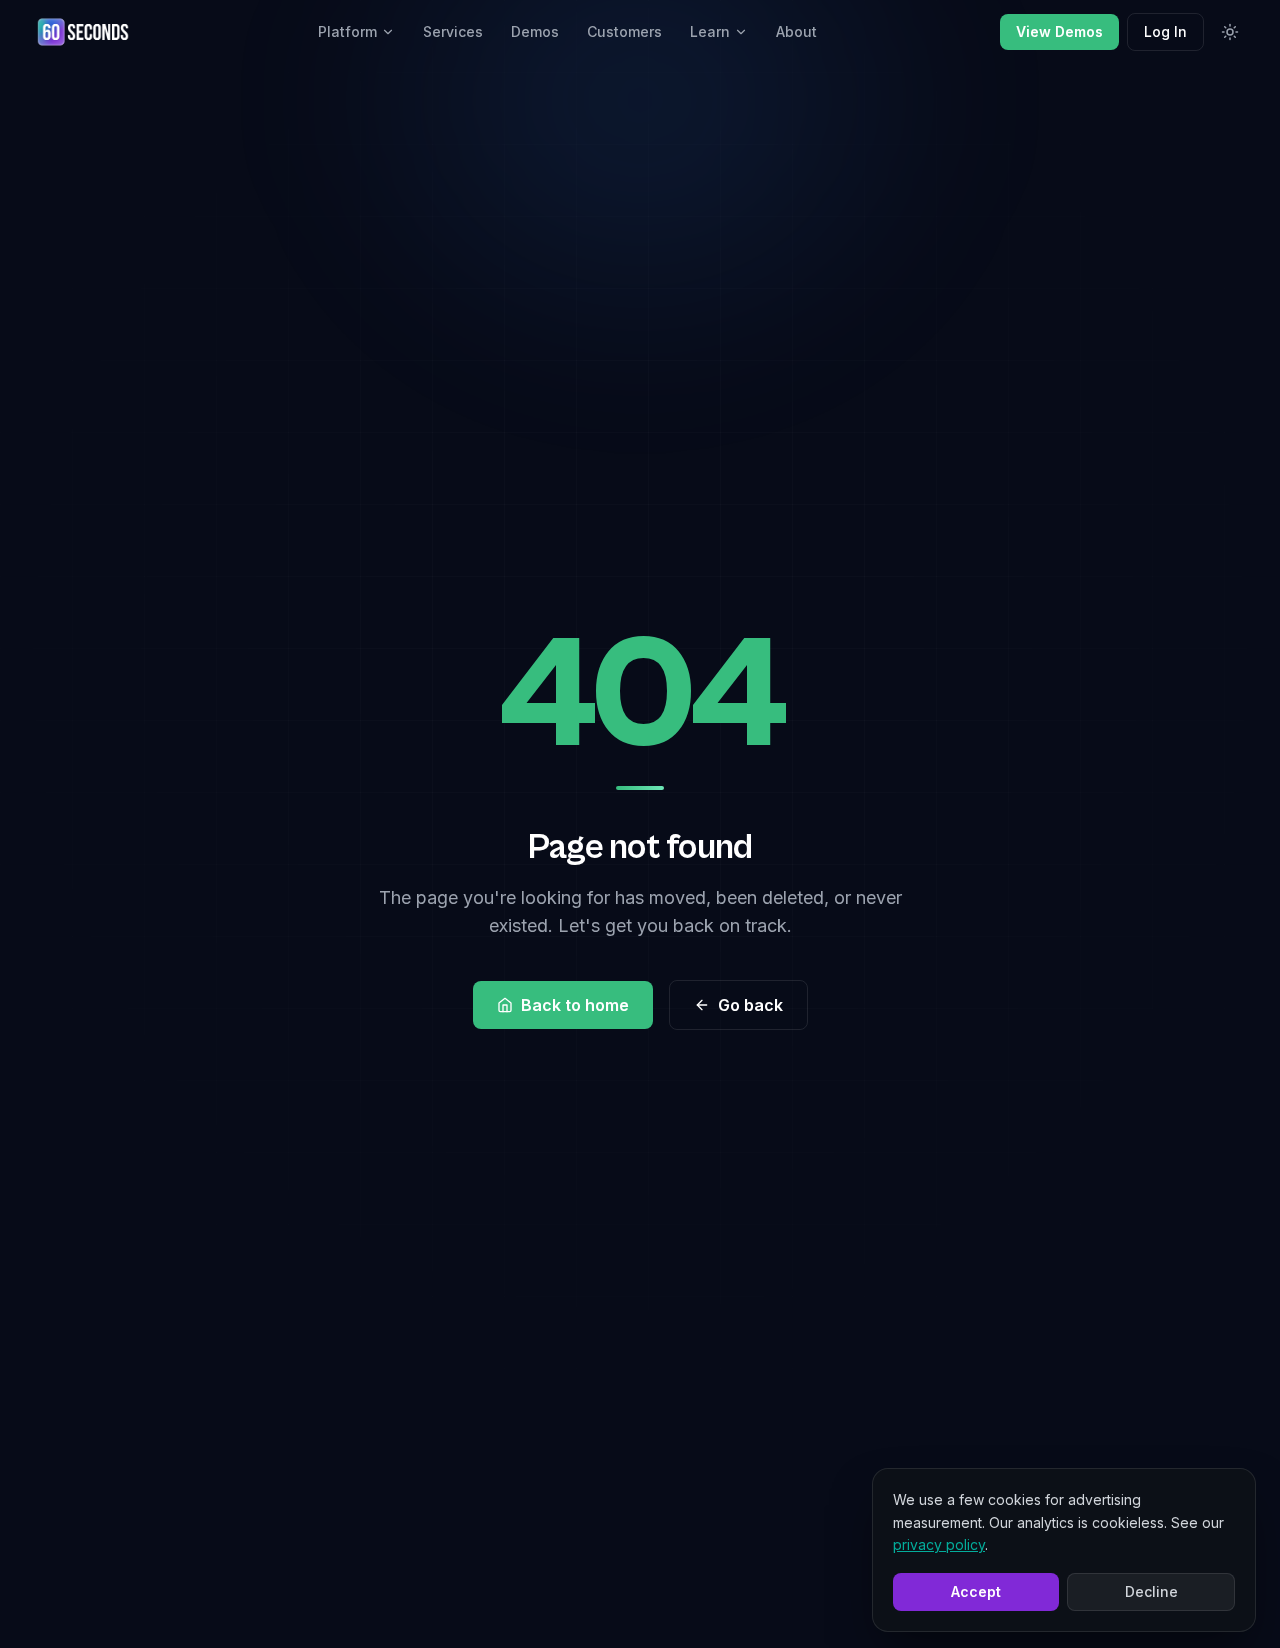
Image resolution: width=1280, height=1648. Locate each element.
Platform (347, 31)
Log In (1165, 31)
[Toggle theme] (1230, 32)
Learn (710, 31)
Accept (976, 1591)
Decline (1151, 1591)
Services (453, 31)
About (796, 31)
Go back (750, 1005)
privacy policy (939, 1544)
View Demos (1059, 31)
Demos (535, 31)
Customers (624, 31)
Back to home (575, 1005)
